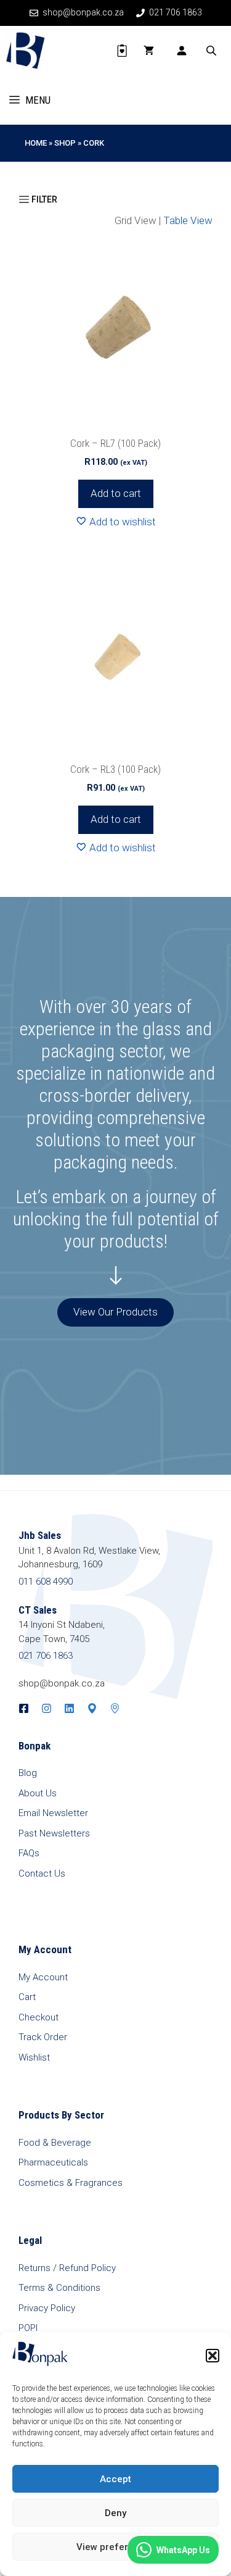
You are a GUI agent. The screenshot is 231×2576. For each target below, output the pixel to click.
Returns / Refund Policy (67, 2268)
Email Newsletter (53, 1813)
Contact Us (42, 1874)
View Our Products (115, 1312)
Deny (115, 2513)
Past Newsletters (54, 1833)
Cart (27, 1997)
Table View (188, 220)
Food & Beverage (55, 2143)
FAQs (29, 1853)
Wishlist (34, 2057)
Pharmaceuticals (53, 2162)
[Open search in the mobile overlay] (213, 51)
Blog (28, 1773)
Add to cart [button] (116, 493)
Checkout (38, 2017)
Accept (115, 2479)
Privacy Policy (47, 2308)
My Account (43, 1977)
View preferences (116, 2547)
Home (36, 143)
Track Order (43, 2037)
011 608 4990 (46, 1582)
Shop (65, 143)
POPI (28, 2328)
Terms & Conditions (59, 2288)
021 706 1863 (46, 1656)
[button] (213, 2356)
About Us (38, 1793)
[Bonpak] (26, 51)
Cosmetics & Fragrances (71, 2183)
